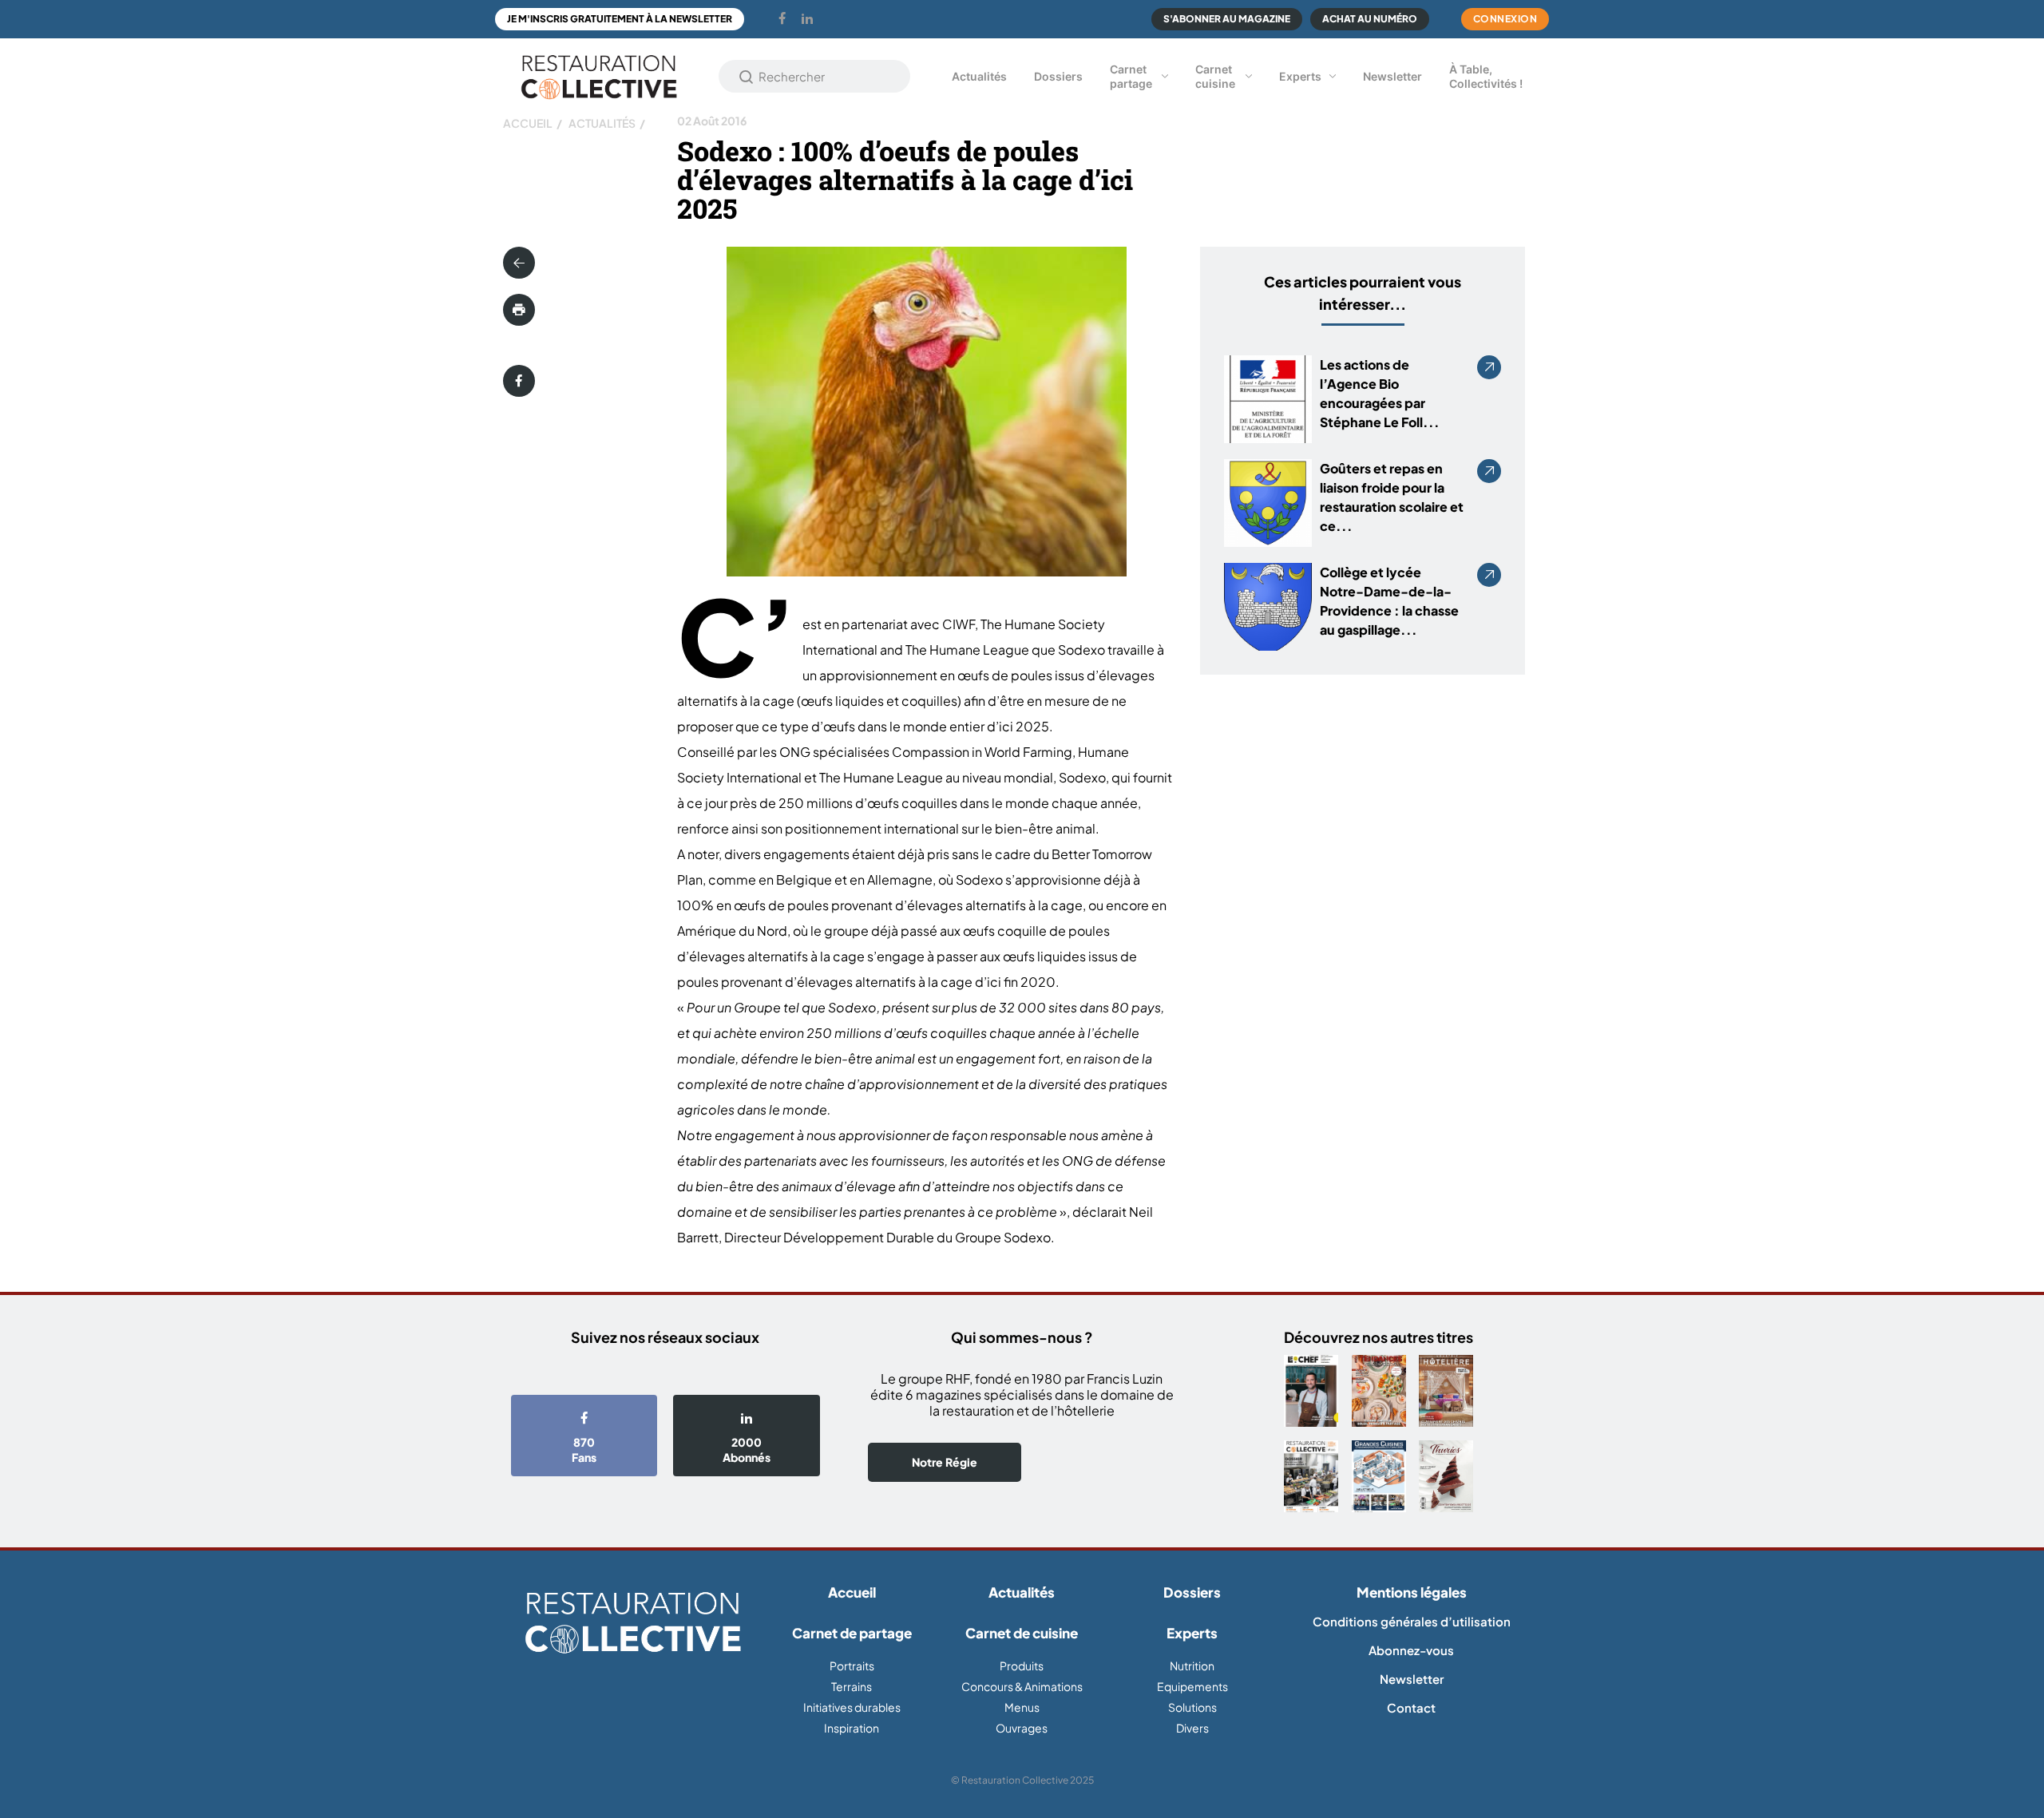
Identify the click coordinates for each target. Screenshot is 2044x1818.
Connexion (1505, 19)
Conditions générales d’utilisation (1412, 1621)
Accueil (528, 123)
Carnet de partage (852, 1633)
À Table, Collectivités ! (1486, 76)
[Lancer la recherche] (747, 77)
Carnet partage (1131, 76)
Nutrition (1192, 1666)
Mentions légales (1412, 1592)
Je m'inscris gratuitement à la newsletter (620, 19)
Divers (1192, 1728)
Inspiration (852, 1728)
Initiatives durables (852, 1707)
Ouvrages (1022, 1728)
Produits (1022, 1666)
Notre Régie (945, 1462)
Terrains (852, 1686)
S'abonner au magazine (1227, 19)
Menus (1022, 1707)
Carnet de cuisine (1022, 1633)
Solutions (1192, 1707)
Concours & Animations (1022, 1686)
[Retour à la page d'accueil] (633, 1624)
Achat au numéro (1370, 19)
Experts (1300, 76)
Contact (1411, 1707)
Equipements (1192, 1686)
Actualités (979, 76)
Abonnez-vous (1411, 1650)
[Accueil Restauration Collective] (599, 76)
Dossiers (1058, 76)
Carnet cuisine (1215, 76)
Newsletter (1392, 76)
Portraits (852, 1666)
